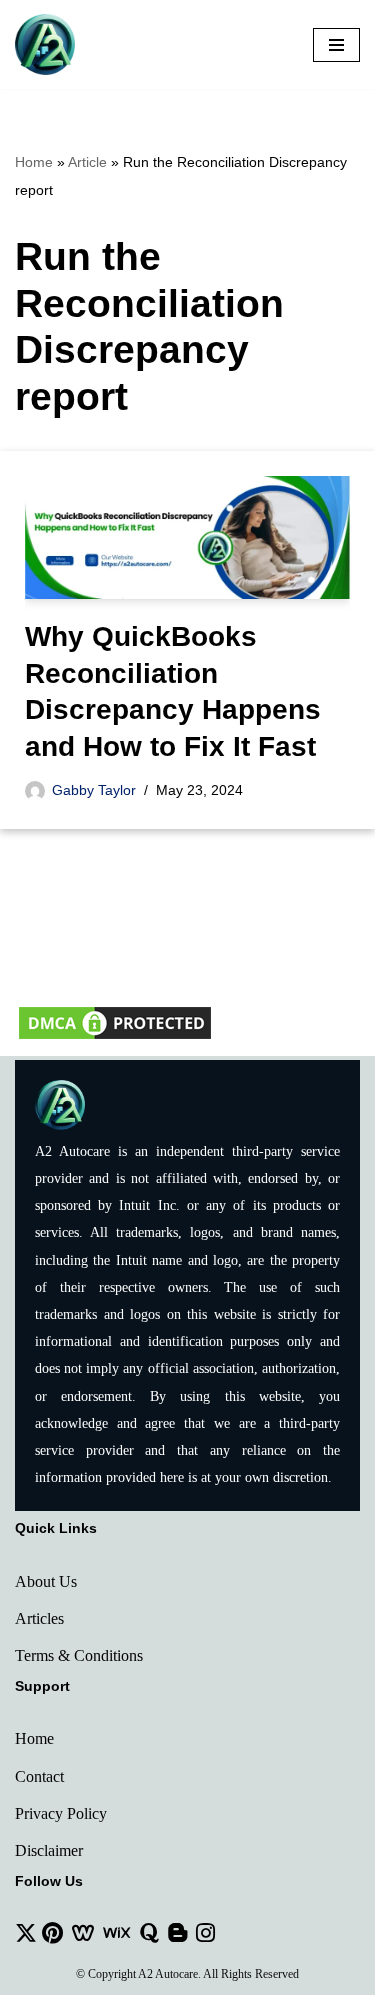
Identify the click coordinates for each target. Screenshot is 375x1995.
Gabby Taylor (94, 790)
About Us (46, 1581)
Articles (39, 1618)
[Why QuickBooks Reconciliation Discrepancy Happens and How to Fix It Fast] (187, 538)
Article (87, 162)
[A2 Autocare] (45, 44)
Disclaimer (49, 1850)
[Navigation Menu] (336, 45)
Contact (39, 1776)
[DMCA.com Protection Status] (115, 1037)
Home (34, 162)
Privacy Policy (61, 1813)
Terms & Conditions (79, 1655)
